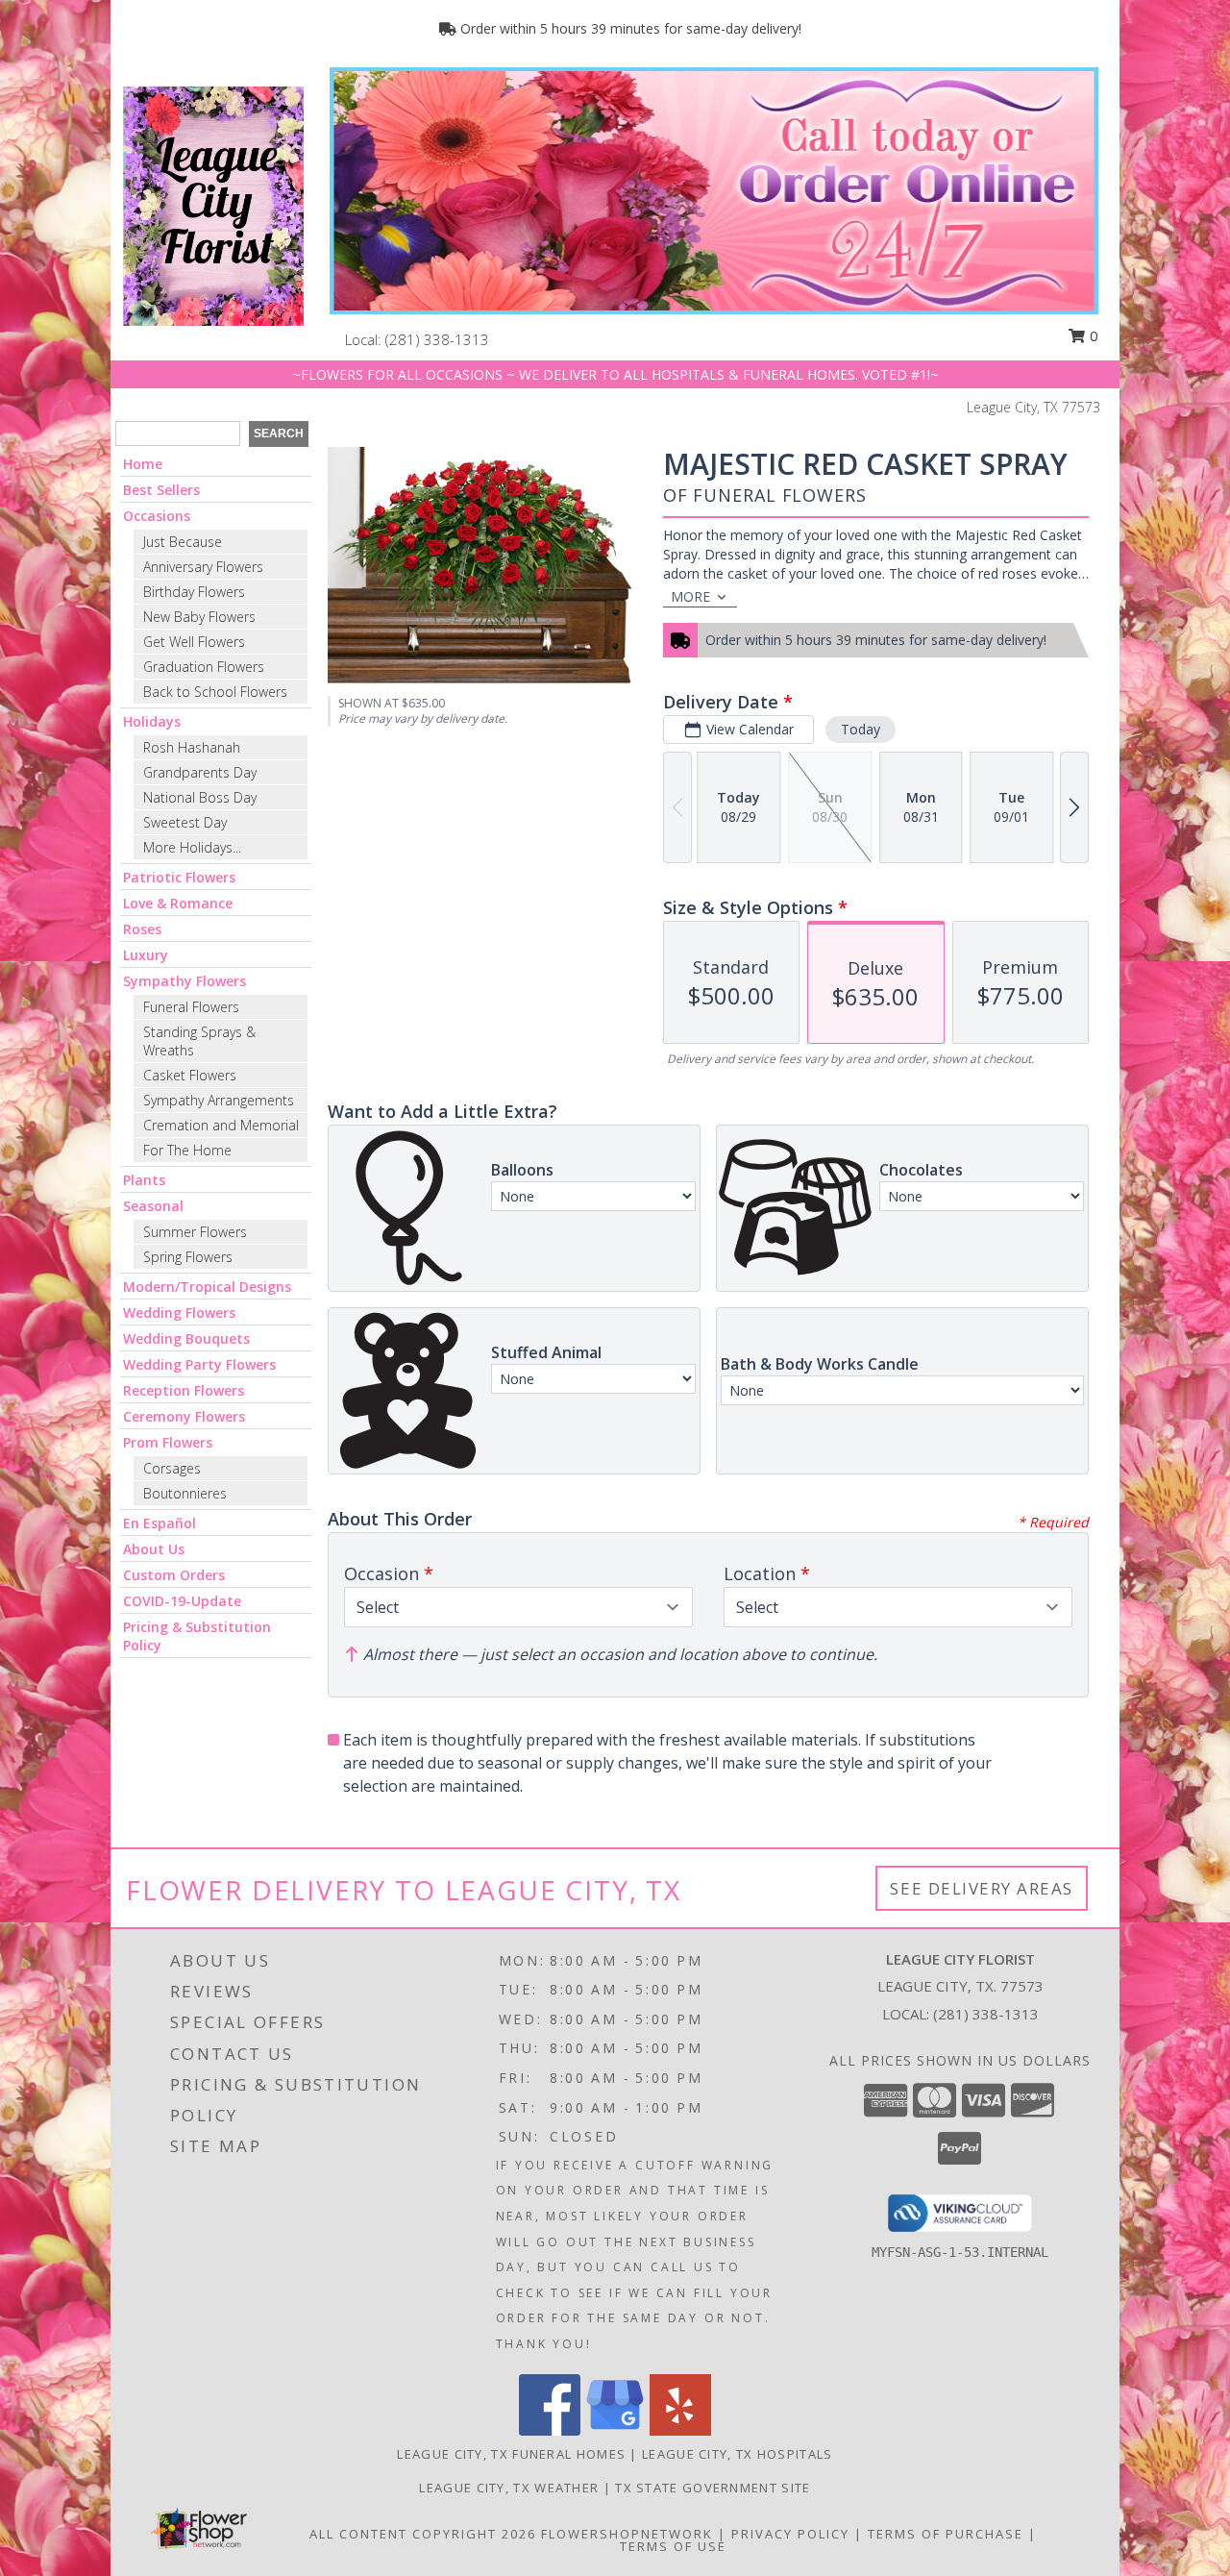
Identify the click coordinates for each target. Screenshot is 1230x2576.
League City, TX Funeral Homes (511, 2454)
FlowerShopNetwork (627, 2534)
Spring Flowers (188, 1257)
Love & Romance (178, 903)
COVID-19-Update (182, 1601)
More (690, 596)
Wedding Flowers (179, 1313)
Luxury (146, 955)
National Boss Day (200, 797)
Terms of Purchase (946, 2534)
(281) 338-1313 (437, 339)
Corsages (172, 1468)
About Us (154, 1549)
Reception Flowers (184, 1390)
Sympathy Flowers (184, 981)
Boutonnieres (185, 1493)
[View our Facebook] (550, 2430)
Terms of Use (673, 2546)
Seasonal (153, 1206)
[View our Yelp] (680, 2430)
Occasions (157, 516)
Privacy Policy (790, 2534)
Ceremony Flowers (184, 1416)
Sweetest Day (185, 822)
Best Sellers (161, 490)
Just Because (183, 542)
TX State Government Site (713, 2488)
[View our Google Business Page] (615, 2430)
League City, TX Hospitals (738, 2454)
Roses (142, 929)
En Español (160, 1523)
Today (861, 729)
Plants (144, 1180)
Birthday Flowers (194, 592)
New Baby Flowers (199, 617)
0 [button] (1092, 335)
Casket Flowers (190, 1075)
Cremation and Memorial (221, 1125)
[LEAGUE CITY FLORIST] (213, 204)
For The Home (187, 1150)
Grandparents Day (200, 772)
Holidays (152, 721)
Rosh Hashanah (192, 747)
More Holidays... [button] (192, 847)
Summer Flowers (195, 1232)
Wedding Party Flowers (199, 1364)
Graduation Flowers (204, 667)
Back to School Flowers (215, 692)
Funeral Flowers (191, 1007)
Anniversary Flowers (203, 567)
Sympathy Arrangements (219, 1100)
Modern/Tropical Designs (207, 1287)
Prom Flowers (168, 1442)
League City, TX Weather (509, 2488)
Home (143, 464)
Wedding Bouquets (186, 1338)
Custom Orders (174, 1575)
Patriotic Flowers (179, 877)
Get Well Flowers (194, 642)
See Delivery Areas (982, 1888)
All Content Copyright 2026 (423, 2534)
